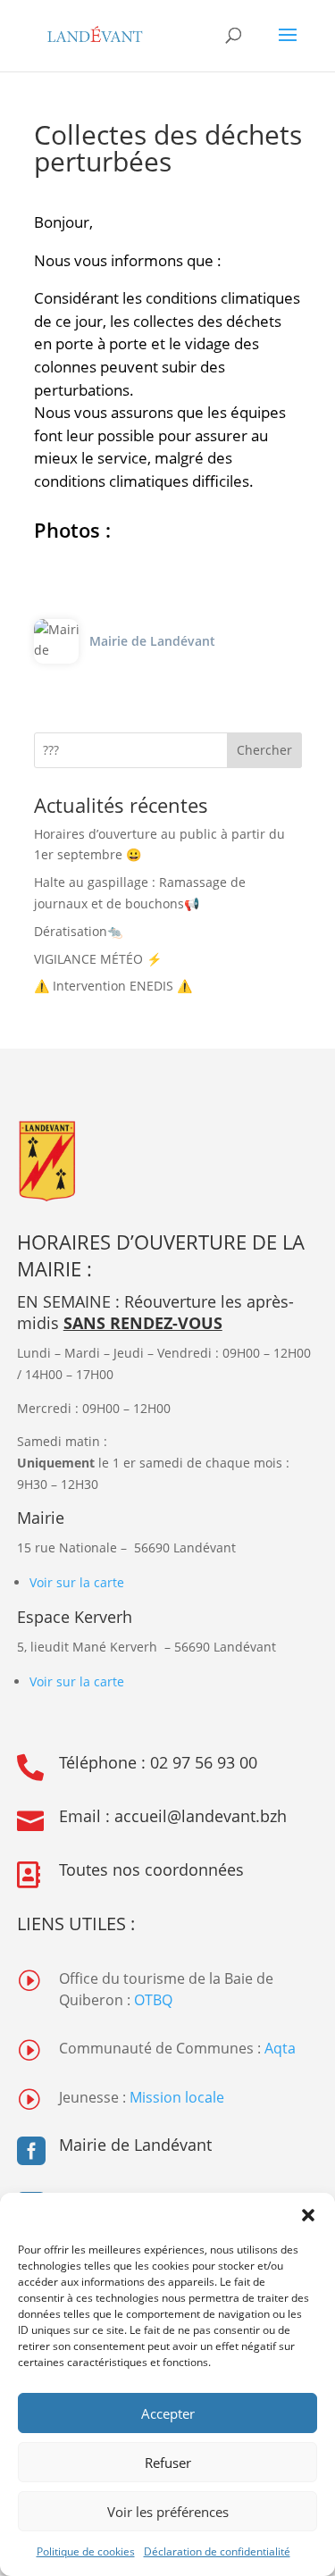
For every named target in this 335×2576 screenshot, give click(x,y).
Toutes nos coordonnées (151, 1869)
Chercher (264, 750)
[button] (308, 2215)
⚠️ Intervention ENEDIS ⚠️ (113, 986)
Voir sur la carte (77, 1582)
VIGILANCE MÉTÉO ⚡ (98, 959)
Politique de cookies (86, 2551)
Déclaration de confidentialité (217, 2551)
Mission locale (177, 2097)
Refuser (168, 2463)
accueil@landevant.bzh (201, 1816)
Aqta (280, 2048)
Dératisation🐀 (78, 931)
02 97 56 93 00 (204, 1762)
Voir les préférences (168, 2512)
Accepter (168, 2413)
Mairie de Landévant (135, 2145)
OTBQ (153, 2000)
